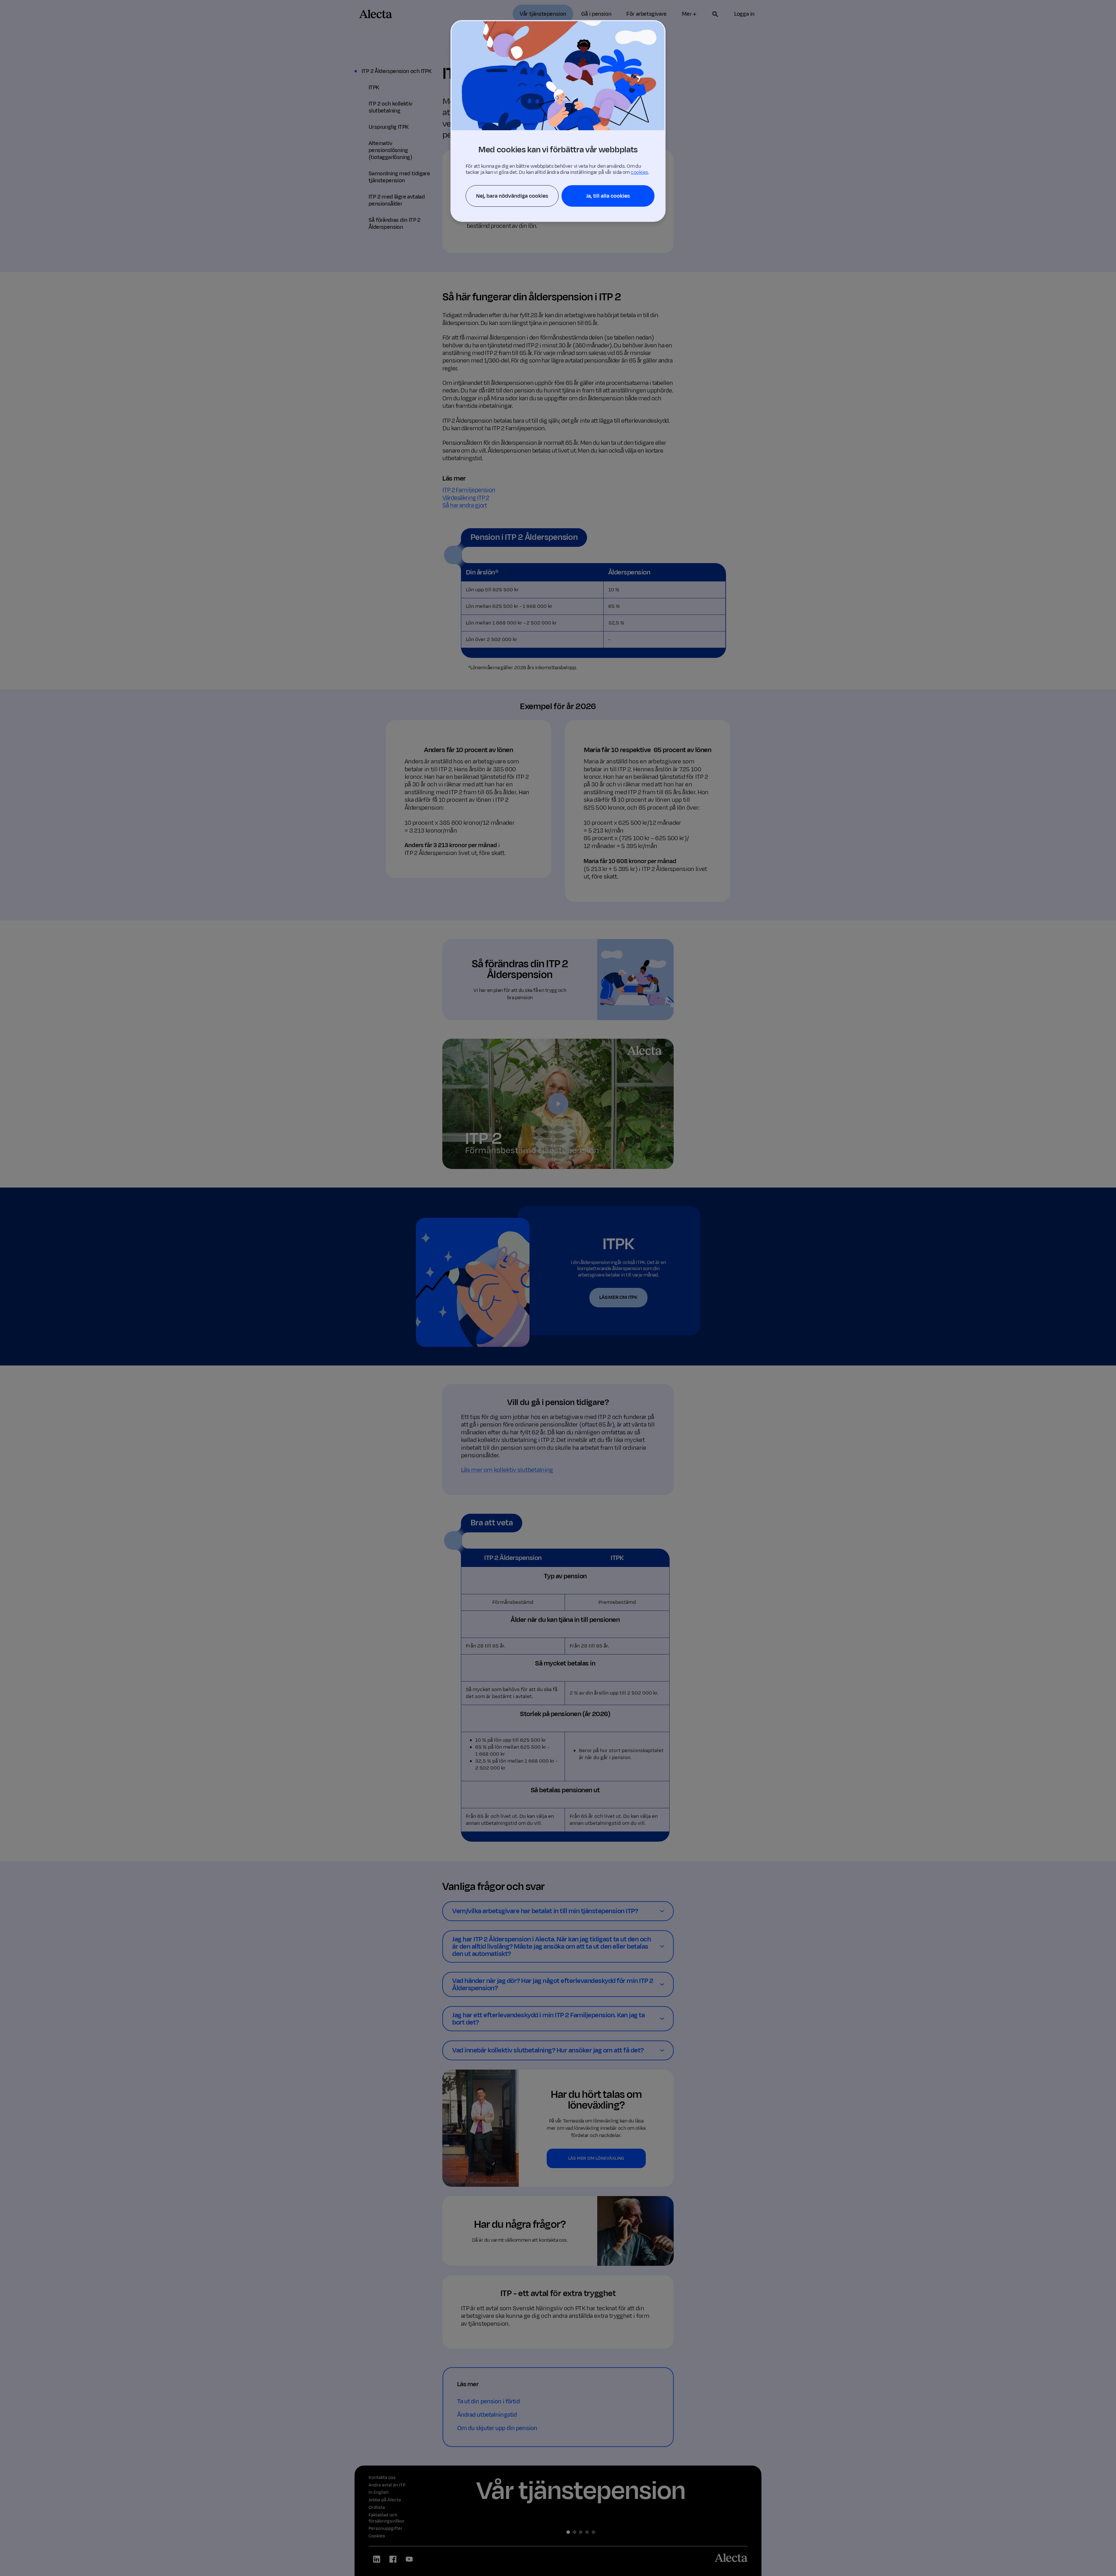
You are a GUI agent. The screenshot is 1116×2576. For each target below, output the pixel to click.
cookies (639, 172)
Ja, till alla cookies (608, 196)
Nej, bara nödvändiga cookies (512, 196)
